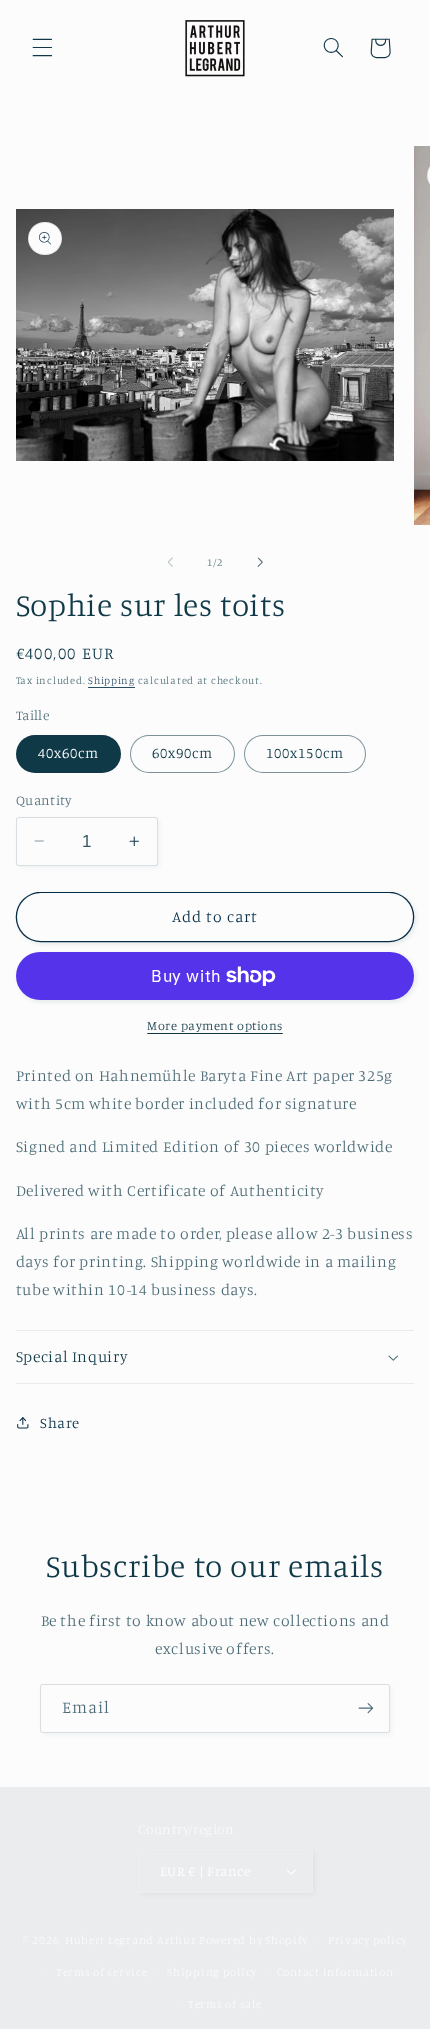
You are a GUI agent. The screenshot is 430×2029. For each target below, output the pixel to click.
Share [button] (60, 1422)
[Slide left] (170, 562)
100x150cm (304, 752)
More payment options (215, 1025)
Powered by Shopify (253, 1940)
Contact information (335, 1972)
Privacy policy (367, 1940)
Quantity (43, 800)
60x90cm (182, 752)
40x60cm (68, 752)
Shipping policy (212, 1972)
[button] (42, 48)
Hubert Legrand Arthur (130, 1940)
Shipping (111, 680)
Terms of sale (225, 2004)
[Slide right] (260, 562)
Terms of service (102, 1972)
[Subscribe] (366, 1708)
